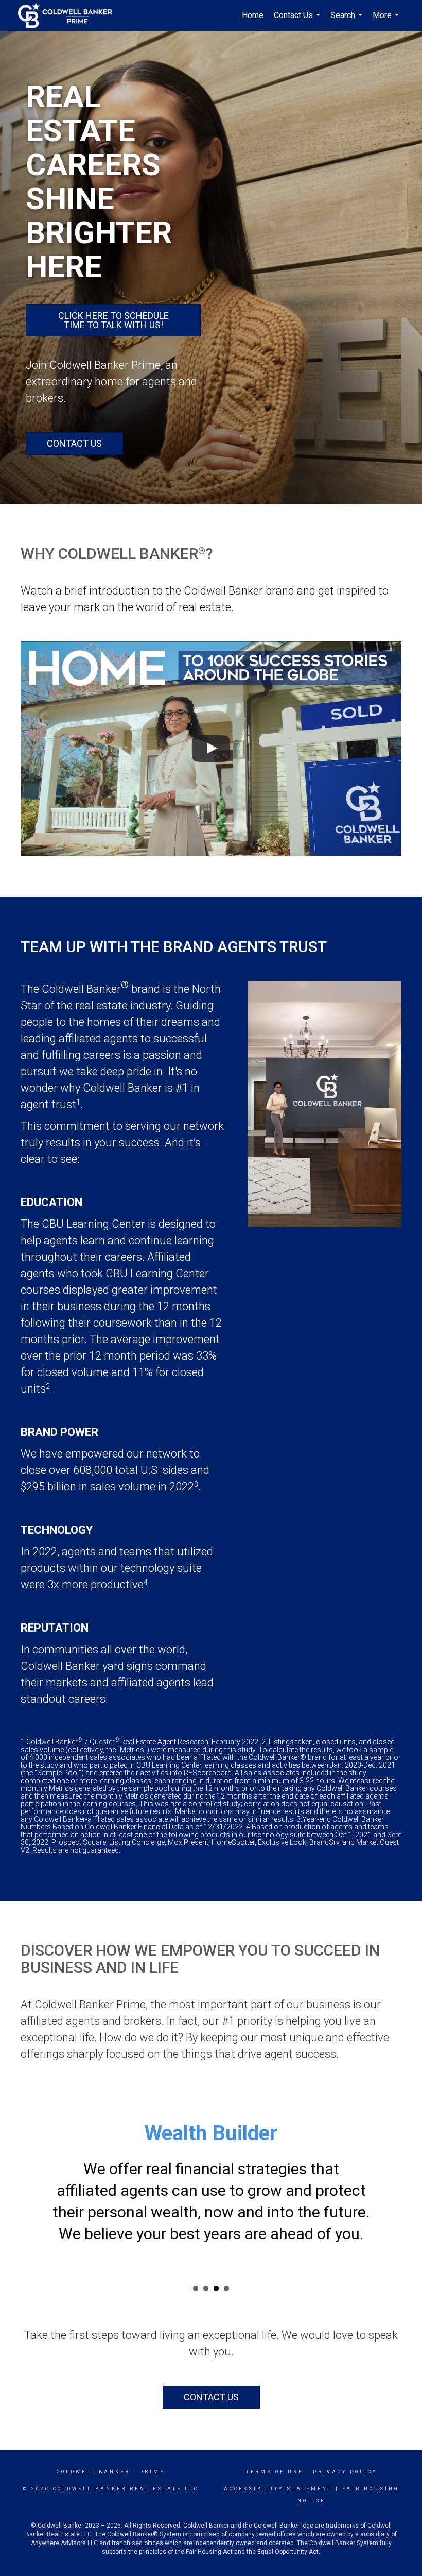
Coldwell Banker (93, 2472)
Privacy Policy (345, 2472)
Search (348, 21)
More (387, 21)
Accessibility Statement (278, 2489)
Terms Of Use (275, 2472)
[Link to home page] (70, 15)
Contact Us (298, 21)
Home (253, 15)
